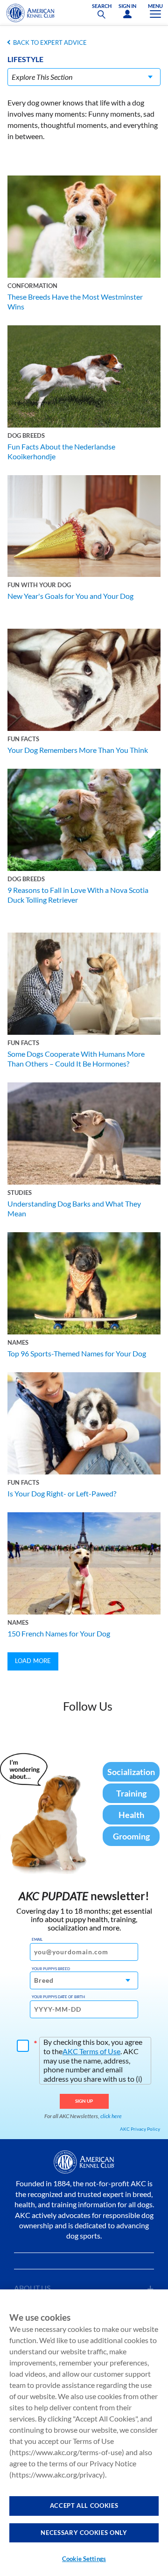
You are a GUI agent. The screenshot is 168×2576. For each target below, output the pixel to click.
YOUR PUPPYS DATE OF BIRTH (58, 1997)
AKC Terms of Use (91, 2051)
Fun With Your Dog (39, 585)
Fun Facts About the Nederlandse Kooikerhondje (61, 451)
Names (18, 1342)
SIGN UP (84, 2101)
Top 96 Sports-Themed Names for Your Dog (77, 1353)
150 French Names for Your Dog (59, 1633)
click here (111, 2116)
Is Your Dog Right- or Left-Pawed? (62, 1493)
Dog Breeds (26, 435)
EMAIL (37, 1939)
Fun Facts (23, 739)
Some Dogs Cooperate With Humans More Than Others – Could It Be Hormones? (76, 1059)
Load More (33, 1661)
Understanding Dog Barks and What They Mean (74, 1208)
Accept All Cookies (84, 2506)
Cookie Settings (84, 2559)
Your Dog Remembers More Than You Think (78, 750)
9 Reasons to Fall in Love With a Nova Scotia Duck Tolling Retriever (78, 895)
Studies (20, 1193)
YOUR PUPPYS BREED (51, 1969)
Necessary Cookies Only (84, 2533)
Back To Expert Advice (50, 42)
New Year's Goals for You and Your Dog (70, 596)
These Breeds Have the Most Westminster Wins (75, 302)
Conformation (32, 286)
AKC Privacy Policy (140, 2129)
